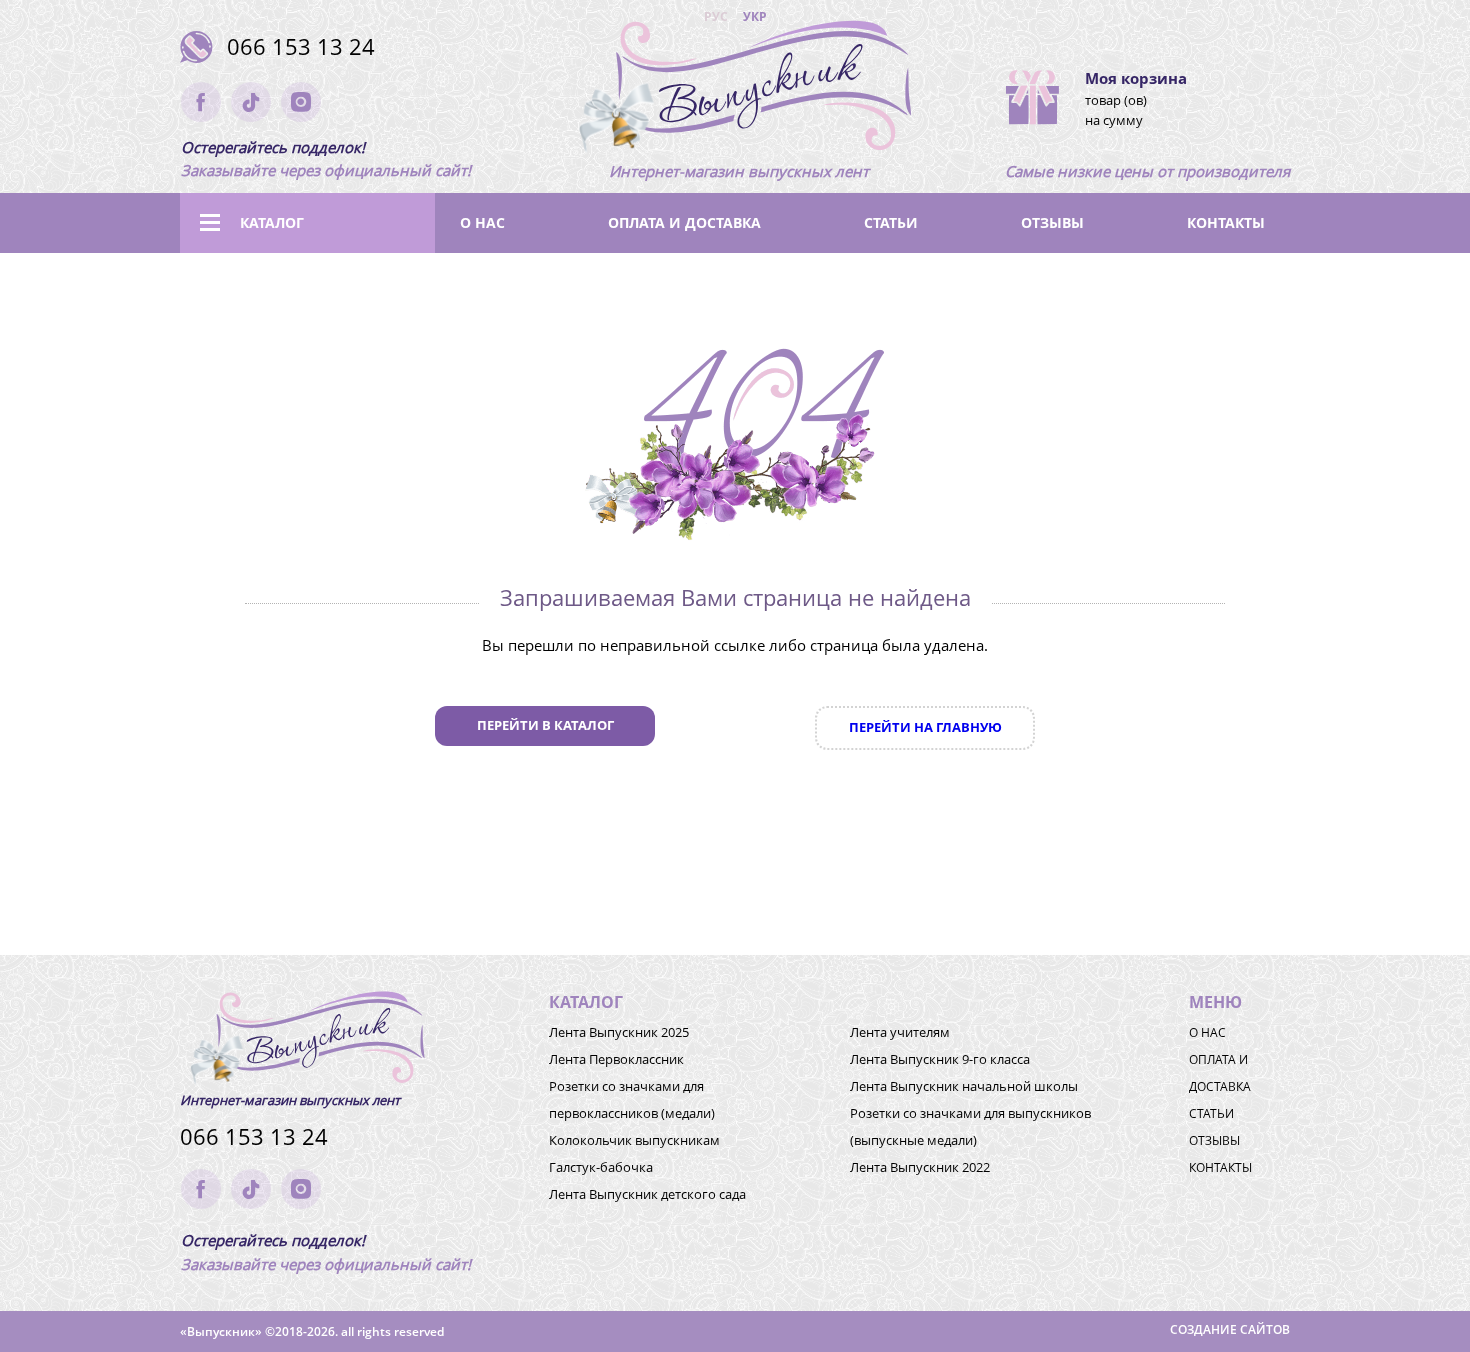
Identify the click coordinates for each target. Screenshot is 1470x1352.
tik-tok (251, 102)
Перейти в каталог (545, 725)
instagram (301, 102)
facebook (201, 102)
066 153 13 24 (301, 46)
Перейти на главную (925, 727)
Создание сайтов (1230, 1329)
